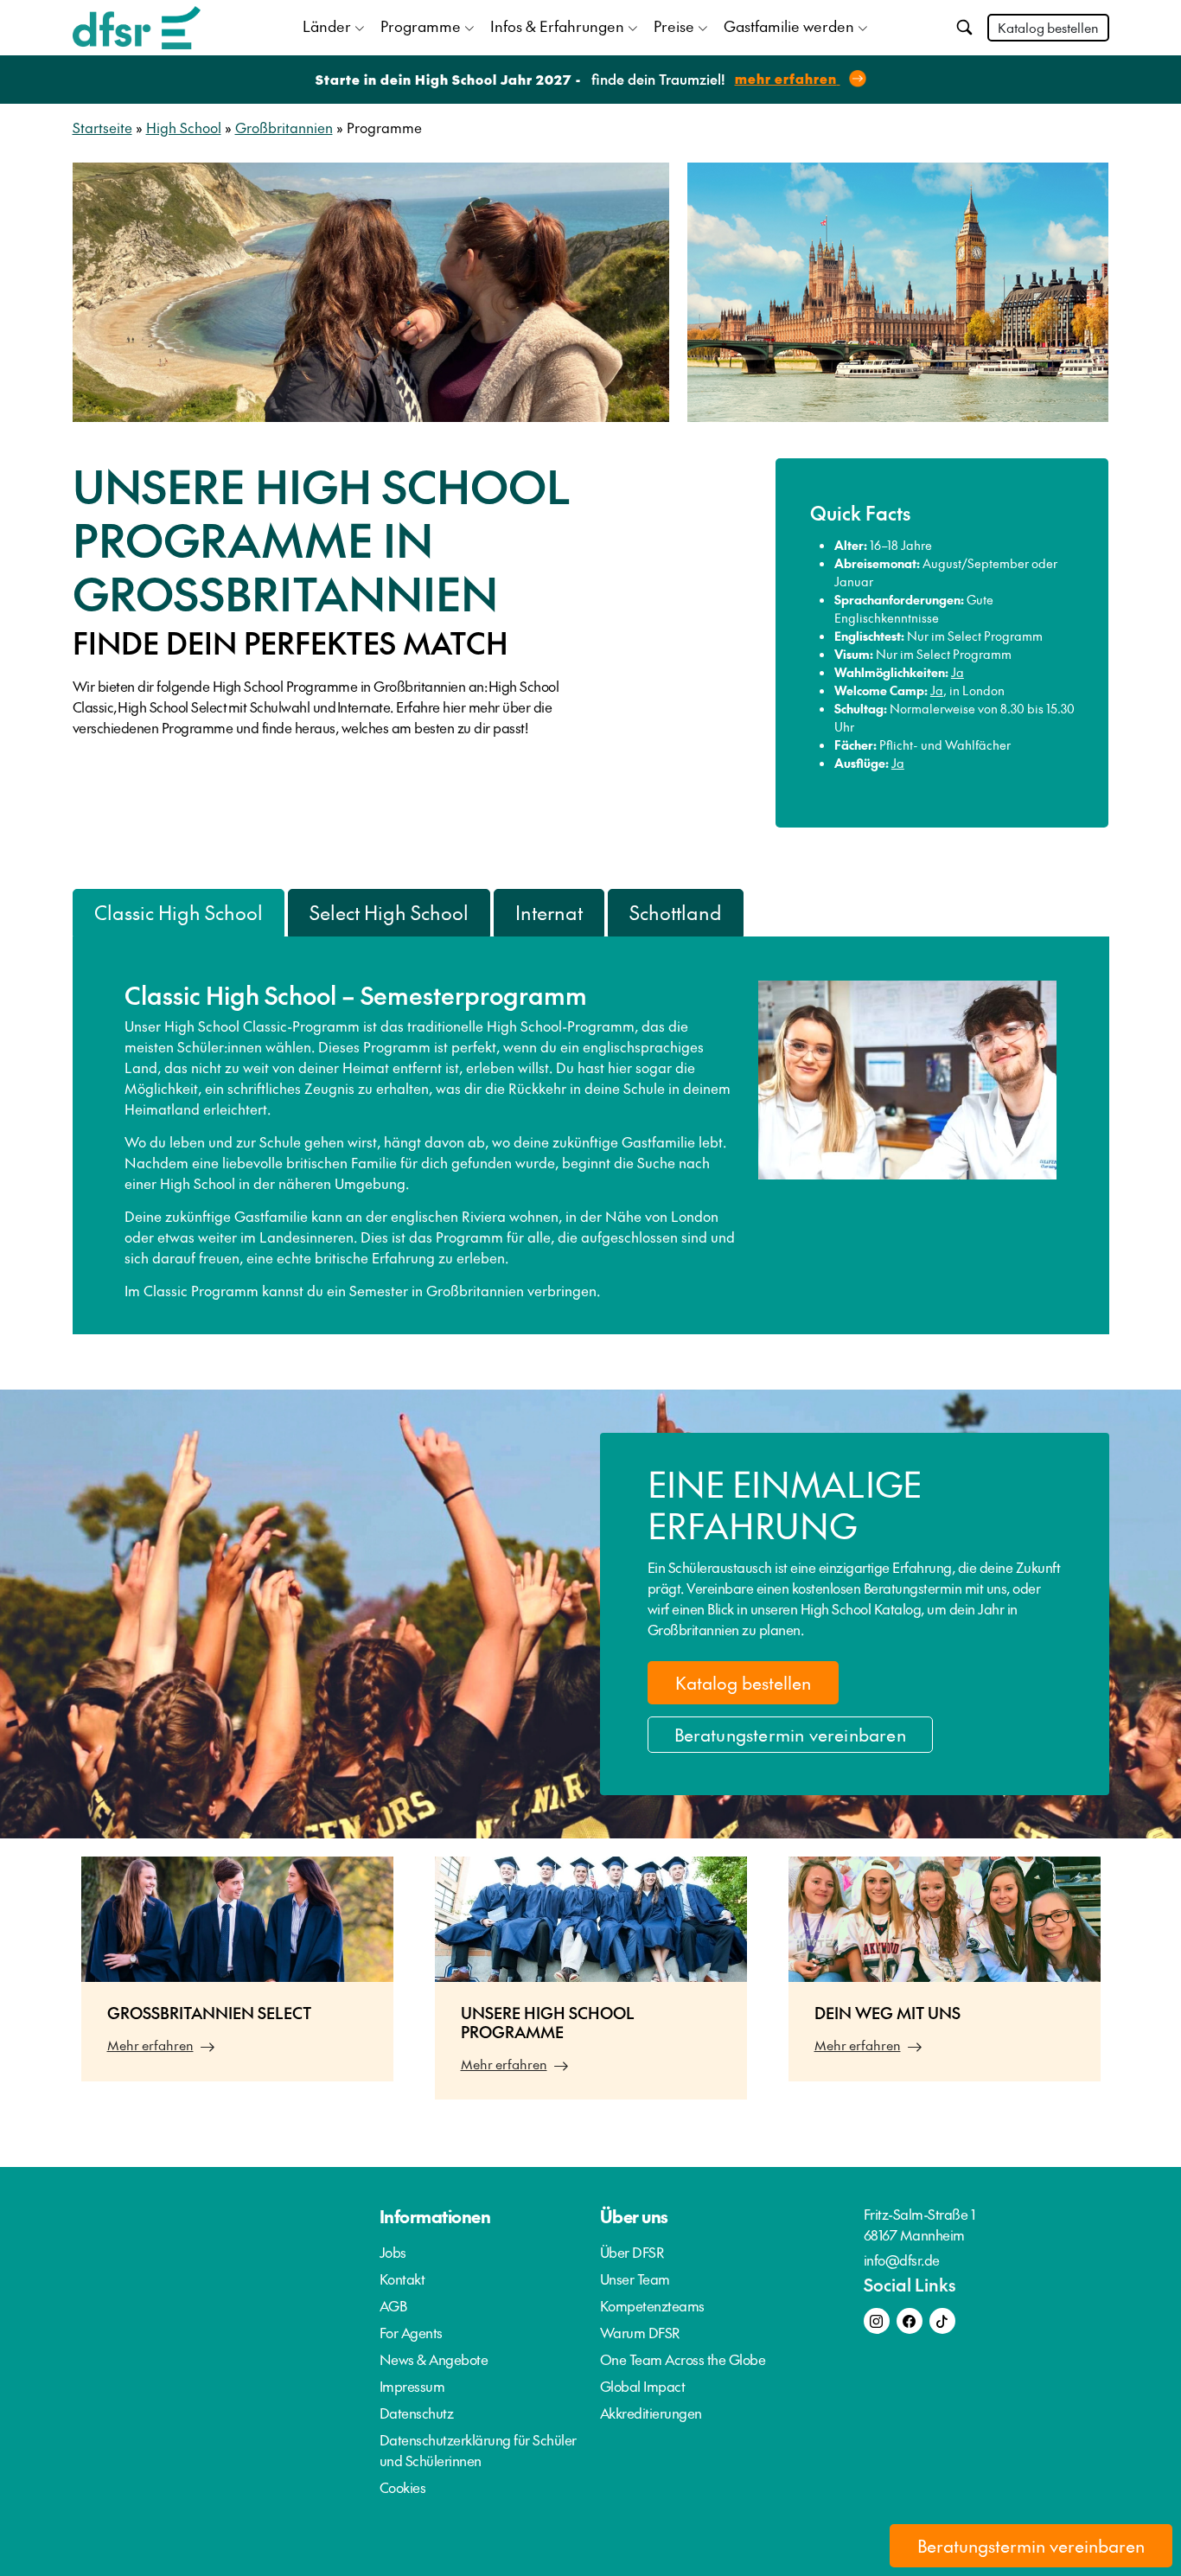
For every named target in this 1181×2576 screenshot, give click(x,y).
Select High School (389, 912)
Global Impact (643, 2386)
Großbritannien (284, 127)
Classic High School (179, 912)
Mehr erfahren (150, 2045)
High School (184, 127)
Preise (674, 26)
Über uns (634, 2216)
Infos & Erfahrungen (557, 26)
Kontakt (402, 2279)
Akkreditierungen (651, 2413)
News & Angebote (434, 2359)
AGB (393, 2305)
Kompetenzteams (652, 2305)
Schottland (676, 912)
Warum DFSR (640, 2332)
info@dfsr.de (902, 2260)
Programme (421, 26)
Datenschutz (417, 2413)
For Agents (411, 2332)
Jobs (393, 2252)
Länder (327, 26)
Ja (958, 672)
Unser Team (635, 2279)
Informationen (435, 2216)
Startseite (102, 127)
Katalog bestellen (1048, 27)
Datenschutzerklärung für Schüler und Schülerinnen (478, 2450)
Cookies (403, 2487)
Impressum (412, 2386)
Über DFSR (632, 2252)
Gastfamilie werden (789, 26)
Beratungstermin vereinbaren (790, 1735)
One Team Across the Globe (683, 2359)
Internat (549, 912)
